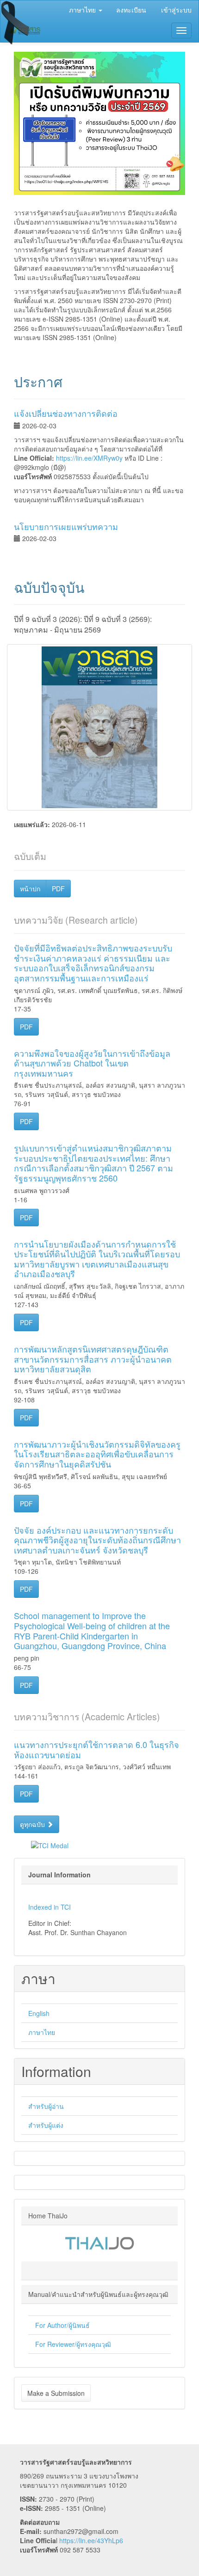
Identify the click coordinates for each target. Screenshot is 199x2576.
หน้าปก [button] (30, 889)
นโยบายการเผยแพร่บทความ (66, 526)
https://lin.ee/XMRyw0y (89, 458)
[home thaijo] (99, 2242)
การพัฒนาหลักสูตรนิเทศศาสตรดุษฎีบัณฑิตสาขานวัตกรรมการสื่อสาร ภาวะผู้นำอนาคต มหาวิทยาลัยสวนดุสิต (93, 1359)
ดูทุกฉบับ (33, 1824)
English (39, 2013)
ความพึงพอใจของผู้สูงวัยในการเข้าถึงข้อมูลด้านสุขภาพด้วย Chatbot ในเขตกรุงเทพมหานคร (92, 1063)
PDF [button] (58, 889)
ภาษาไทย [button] (83, 10)
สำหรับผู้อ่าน (46, 2106)
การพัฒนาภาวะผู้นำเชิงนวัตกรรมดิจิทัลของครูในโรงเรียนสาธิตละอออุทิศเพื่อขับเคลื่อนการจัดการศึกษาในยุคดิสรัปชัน (97, 1454)
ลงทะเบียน (131, 10)
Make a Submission (56, 2393)
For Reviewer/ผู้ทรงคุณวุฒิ (73, 2344)
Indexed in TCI (50, 1907)
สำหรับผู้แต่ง (46, 2125)
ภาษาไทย (42, 2032)
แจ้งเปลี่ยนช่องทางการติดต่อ (66, 413)
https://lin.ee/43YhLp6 (91, 2540)
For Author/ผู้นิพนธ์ (62, 2325)
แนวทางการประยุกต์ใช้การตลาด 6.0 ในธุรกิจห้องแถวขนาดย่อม (96, 1749)
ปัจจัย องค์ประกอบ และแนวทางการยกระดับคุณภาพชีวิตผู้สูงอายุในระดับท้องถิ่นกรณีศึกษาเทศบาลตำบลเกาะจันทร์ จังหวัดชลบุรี (97, 1540)
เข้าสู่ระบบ (176, 10)
